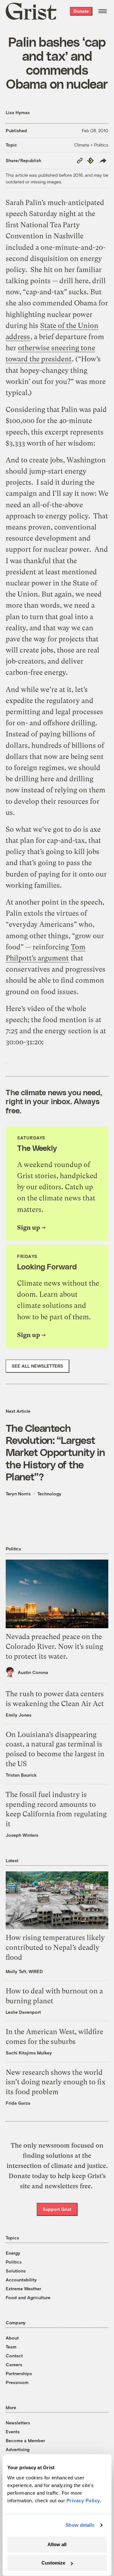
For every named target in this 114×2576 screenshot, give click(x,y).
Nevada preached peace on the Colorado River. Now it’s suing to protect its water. (54, 1647)
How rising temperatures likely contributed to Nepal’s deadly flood (55, 1947)
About (12, 2338)
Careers (14, 2364)
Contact (14, 2356)
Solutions (16, 2271)
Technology (49, 1494)
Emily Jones (19, 1715)
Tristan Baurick (21, 1775)
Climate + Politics (91, 145)
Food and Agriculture (28, 2297)
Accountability (21, 2280)
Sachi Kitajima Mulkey (29, 2053)
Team (11, 2347)
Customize (53, 2563)
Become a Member (25, 2440)
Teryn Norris (18, 1494)
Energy (13, 2253)
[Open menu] (103, 11)
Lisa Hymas (18, 112)
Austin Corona (33, 1672)
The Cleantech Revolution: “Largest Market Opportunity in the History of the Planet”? (55, 1452)
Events (13, 2432)
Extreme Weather (23, 2289)
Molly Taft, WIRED (24, 1971)
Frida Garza (18, 2103)
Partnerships (19, 2373)
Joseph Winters (22, 1835)
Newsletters (18, 2423)
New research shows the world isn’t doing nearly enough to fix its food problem (56, 2082)
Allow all (57, 2544)
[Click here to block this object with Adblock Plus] (6, 1059)
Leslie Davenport (23, 2012)
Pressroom (17, 2382)
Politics (14, 2262)
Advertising (18, 2449)
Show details (80, 2525)
